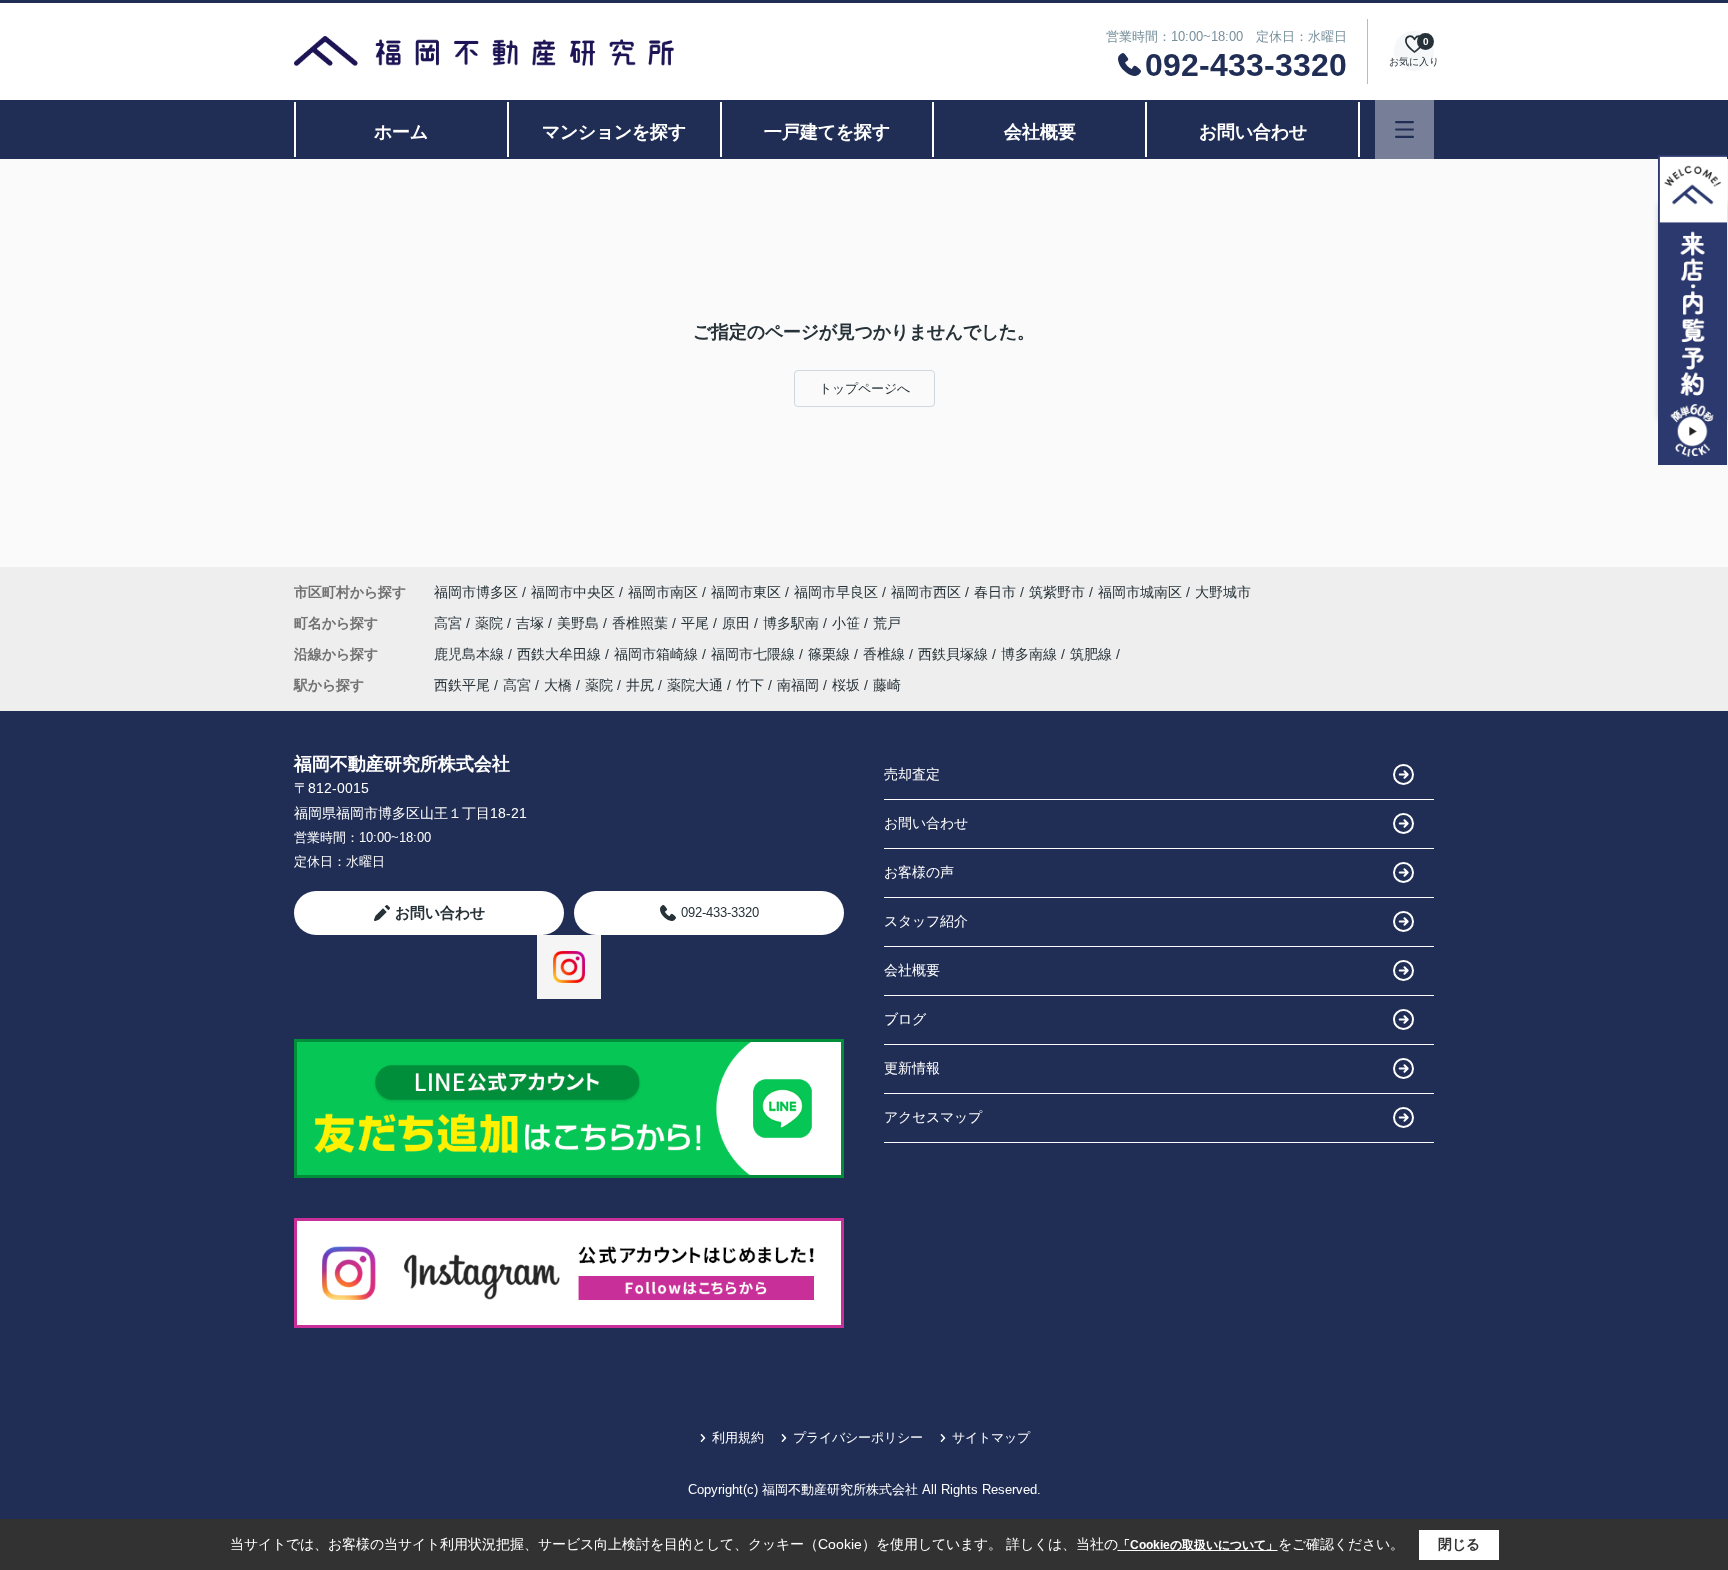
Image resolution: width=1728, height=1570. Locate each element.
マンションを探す (614, 132)
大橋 (558, 685)
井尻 (640, 685)
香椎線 (886, 654)
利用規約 (738, 1437)
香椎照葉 (642, 623)
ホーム (401, 132)
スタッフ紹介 (926, 921)
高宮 (450, 623)
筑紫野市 (1057, 592)
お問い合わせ (1253, 132)
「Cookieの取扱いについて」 (1198, 1545)
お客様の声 (919, 872)
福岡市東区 (746, 592)
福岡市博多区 (476, 592)
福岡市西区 (926, 592)
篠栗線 (831, 654)
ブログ (905, 1019)
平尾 (697, 623)
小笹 (848, 623)
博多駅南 (793, 623)
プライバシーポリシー (858, 1437)
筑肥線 (1093, 654)
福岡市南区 (663, 592)
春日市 (995, 592)
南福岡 (798, 685)
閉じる (1459, 1544)
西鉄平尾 (462, 685)
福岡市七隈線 (755, 654)
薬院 (491, 623)
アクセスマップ (933, 1117)
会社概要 (1040, 132)
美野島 (580, 623)
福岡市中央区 (573, 592)
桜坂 (846, 685)
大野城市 (1223, 592)
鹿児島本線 (471, 654)
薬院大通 (695, 685)
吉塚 (532, 623)
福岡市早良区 (836, 592)
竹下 (750, 685)
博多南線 (1031, 654)
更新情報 (912, 1068)
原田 (738, 623)
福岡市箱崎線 (658, 654)
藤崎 (887, 685)
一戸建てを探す (827, 132)
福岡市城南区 (1140, 592)
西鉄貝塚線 (955, 654)
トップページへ (864, 388)
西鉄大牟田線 (561, 654)
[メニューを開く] (1404, 129)
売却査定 (912, 774)
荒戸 (887, 623)
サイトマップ (991, 1437)
